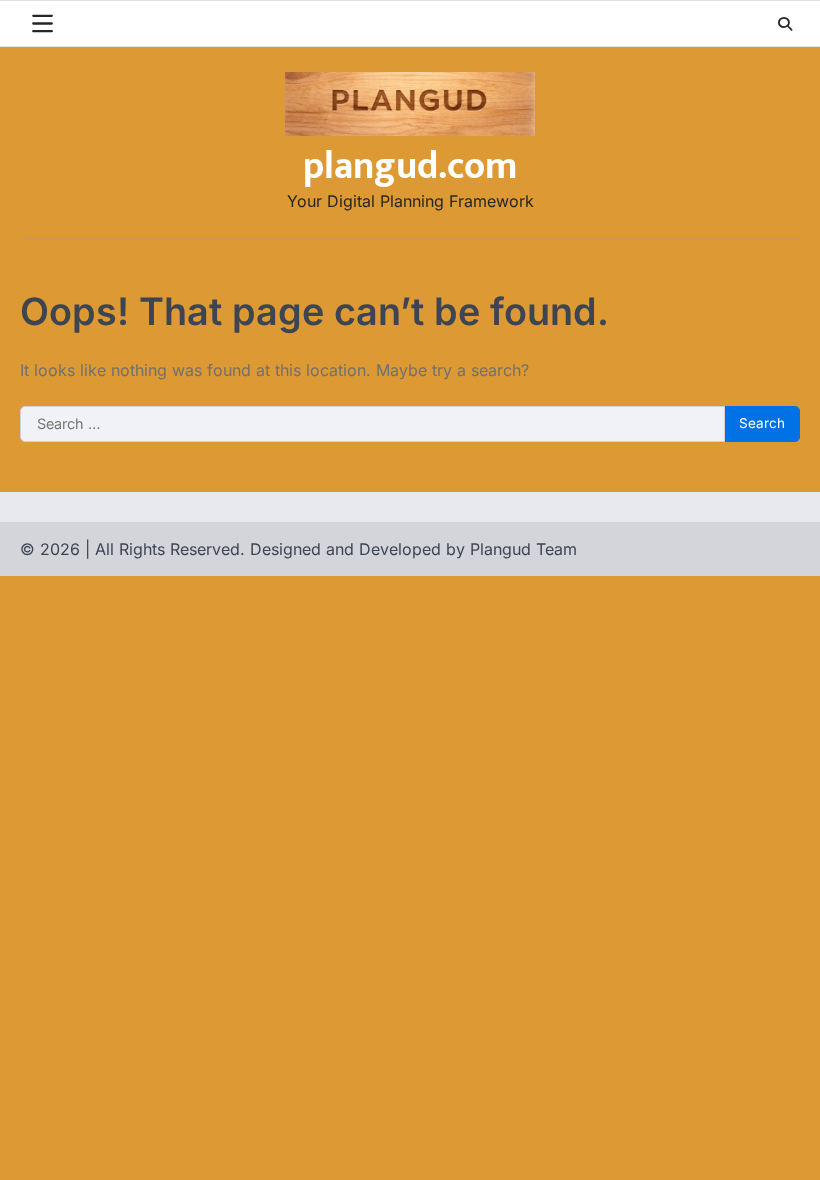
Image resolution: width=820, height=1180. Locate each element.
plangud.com (410, 166)
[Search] (785, 24)
